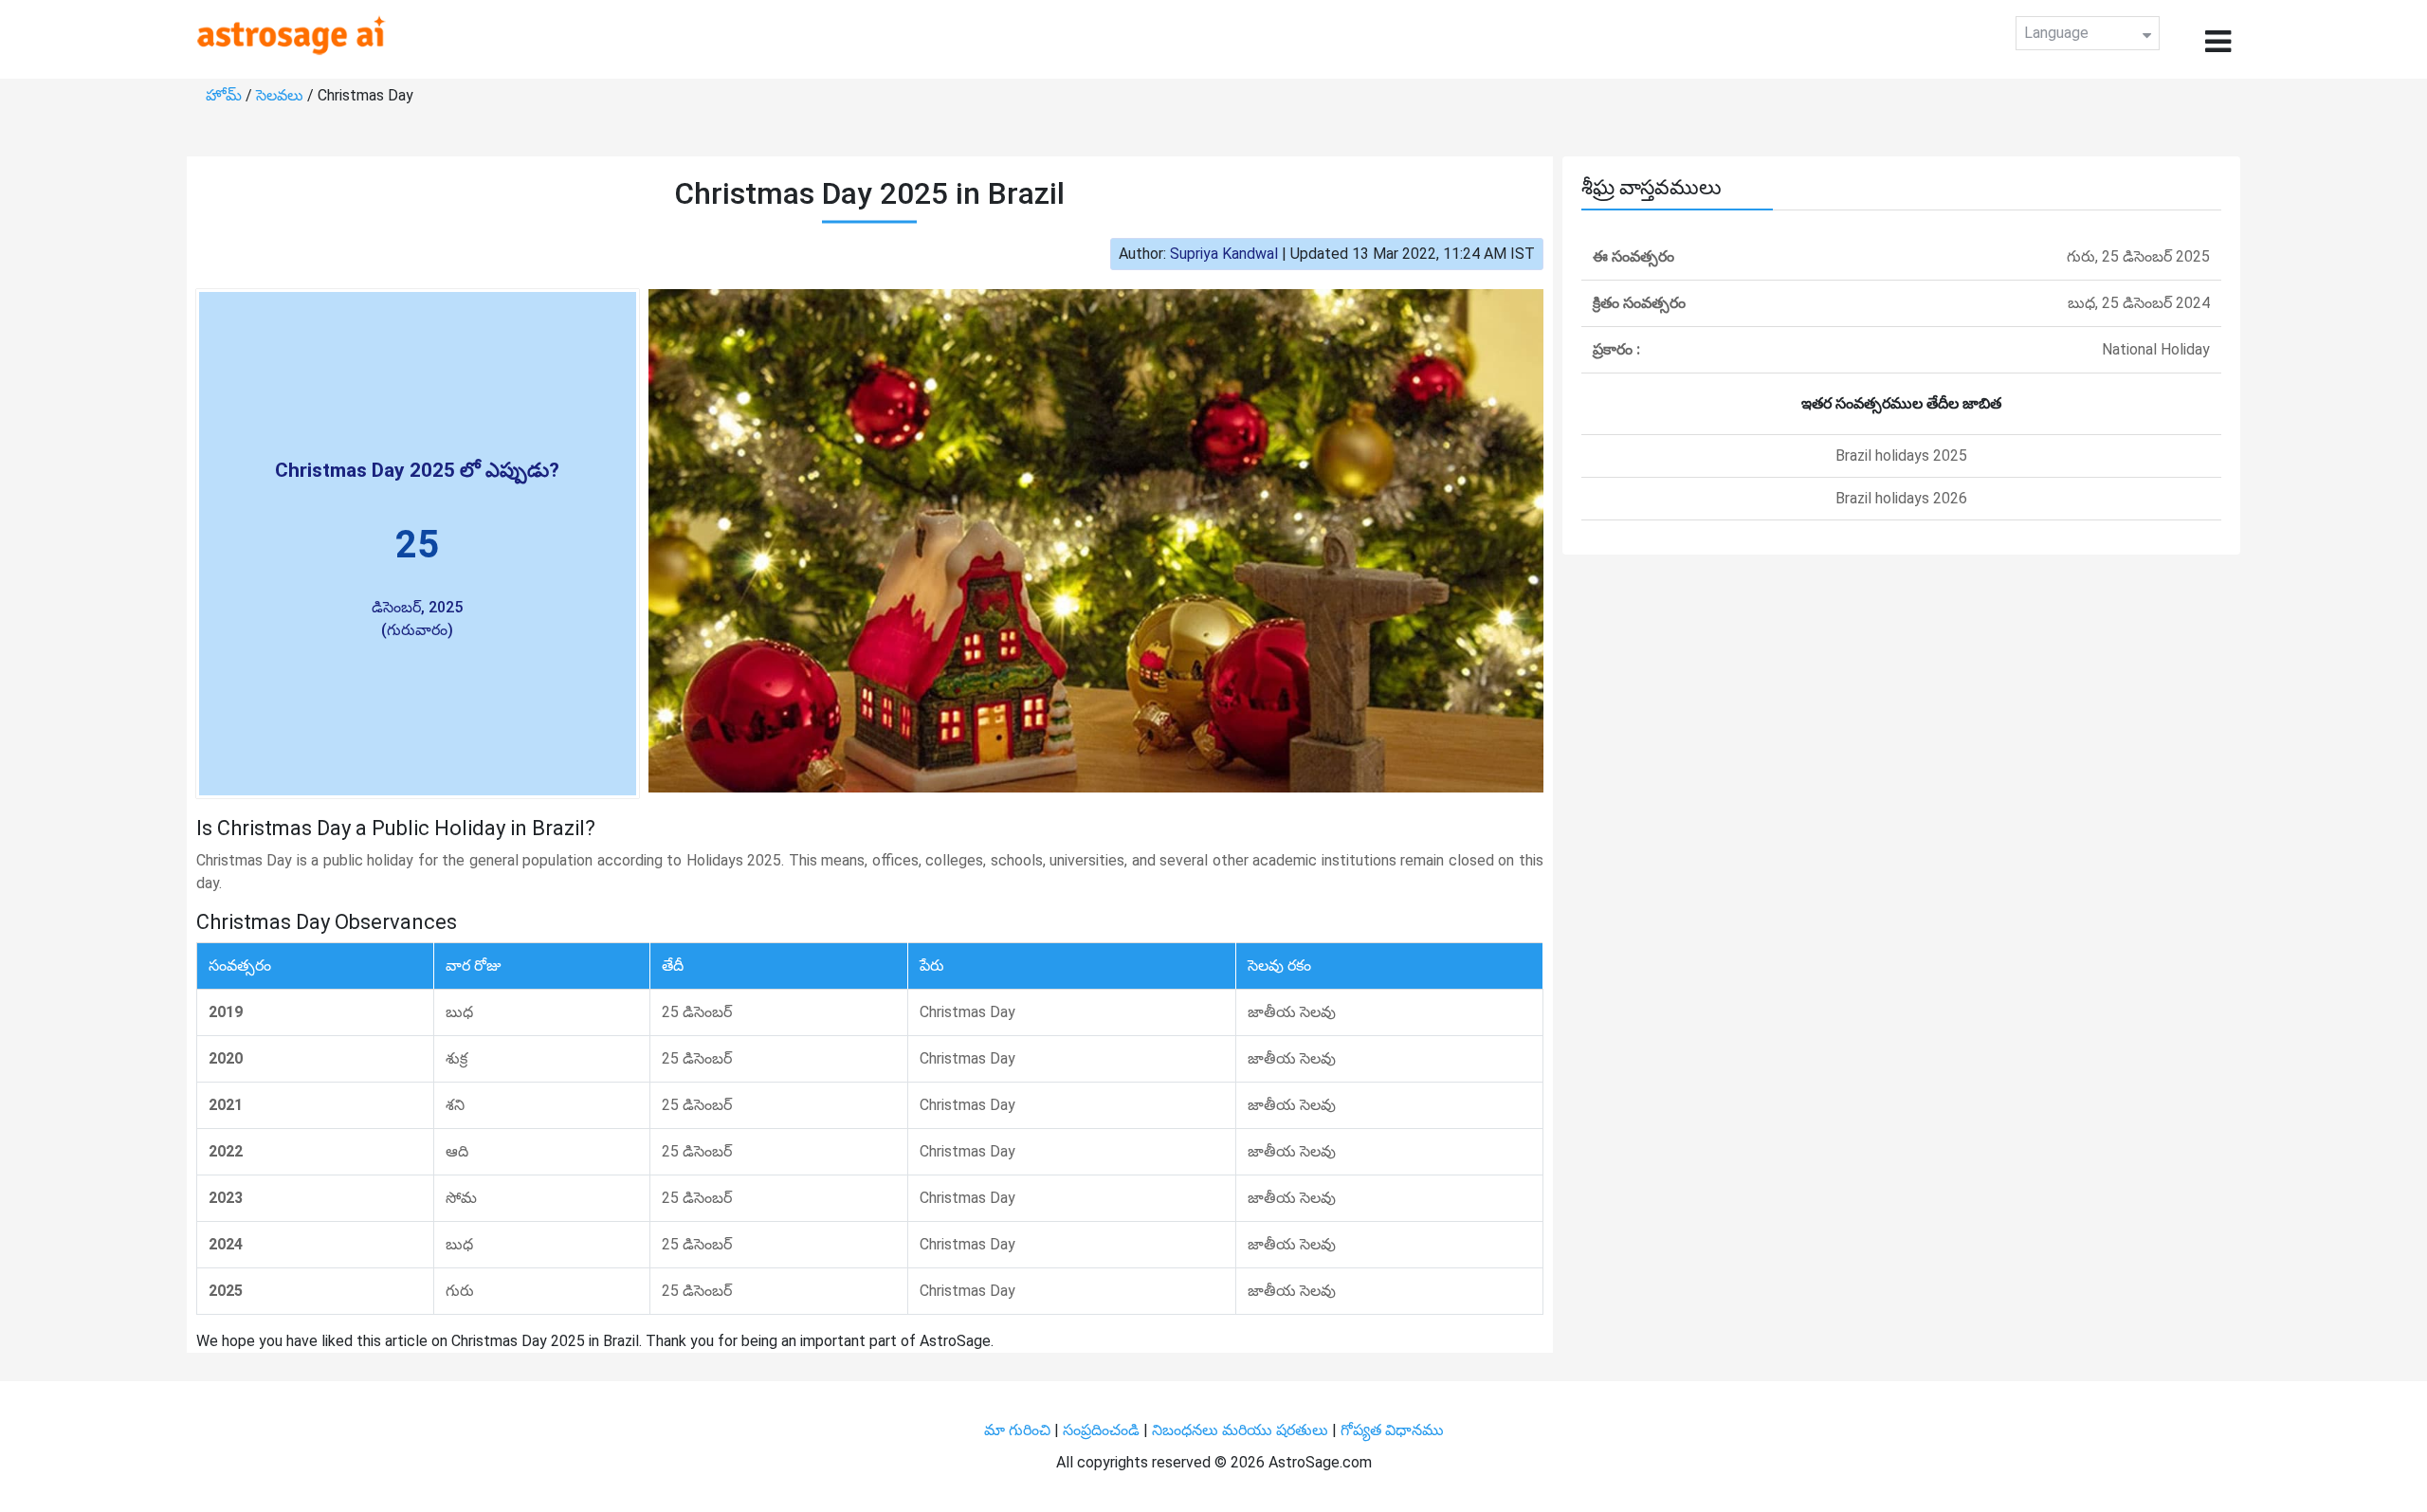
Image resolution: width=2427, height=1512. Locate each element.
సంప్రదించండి (1103, 1430)
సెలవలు (282, 95)
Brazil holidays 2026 (1901, 498)
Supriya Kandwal (1224, 254)
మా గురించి (1019, 1430)
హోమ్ (226, 95)
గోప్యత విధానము (1392, 1430)
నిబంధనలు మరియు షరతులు (1242, 1430)
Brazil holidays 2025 (1901, 455)
